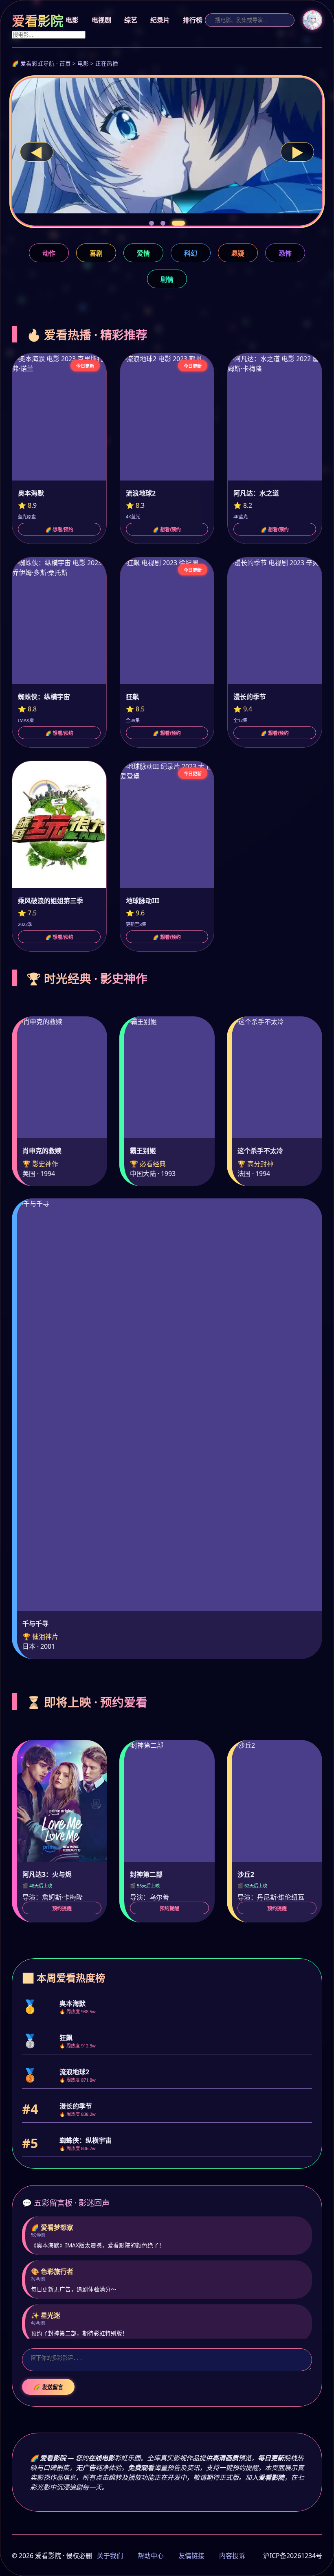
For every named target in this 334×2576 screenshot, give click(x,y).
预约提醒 (62, 1909)
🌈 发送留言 (48, 2387)
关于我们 (110, 2556)
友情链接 (191, 2556)
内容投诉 (232, 2556)
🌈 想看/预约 (59, 530)
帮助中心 (151, 2556)
